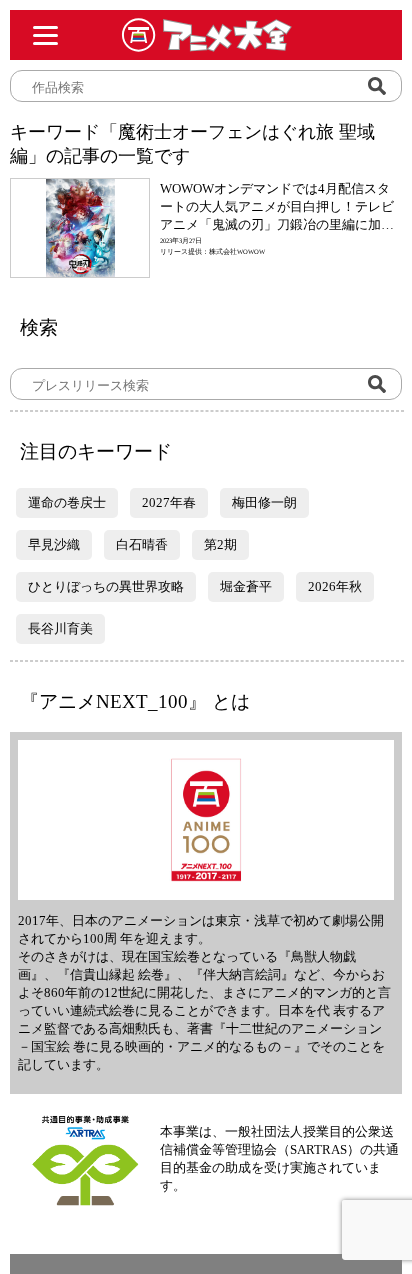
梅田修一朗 (264, 502)
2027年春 (169, 502)
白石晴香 (142, 544)
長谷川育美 (60, 628)
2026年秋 (335, 586)
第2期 (220, 544)
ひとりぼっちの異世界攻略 (106, 586)
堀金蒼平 (246, 586)
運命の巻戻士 (67, 502)
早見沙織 (54, 544)
